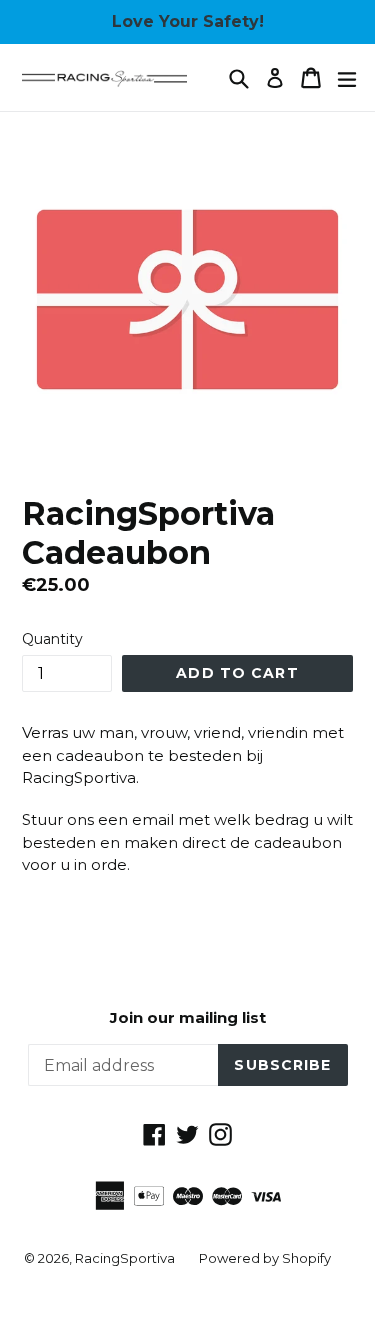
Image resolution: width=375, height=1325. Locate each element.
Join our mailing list (188, 1018)
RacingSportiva (125, 1258)
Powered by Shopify (265, 1258)
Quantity (52, 639)
